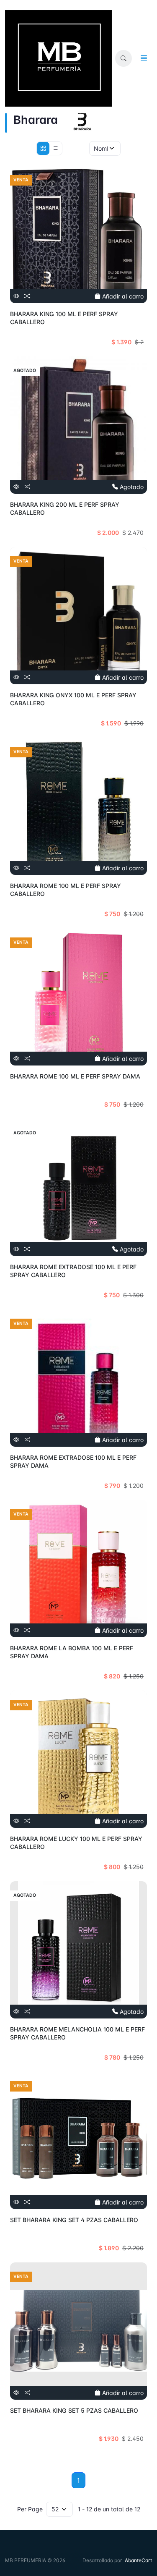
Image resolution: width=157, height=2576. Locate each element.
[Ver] (16, 296)
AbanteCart (138, 2560)
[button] (124, 58)
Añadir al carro (122, 296)
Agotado (131, 487)
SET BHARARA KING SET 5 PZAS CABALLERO (74, 2410)
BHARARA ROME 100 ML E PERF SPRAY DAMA (75, 1076)
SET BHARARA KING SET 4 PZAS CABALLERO (74, 2220)
